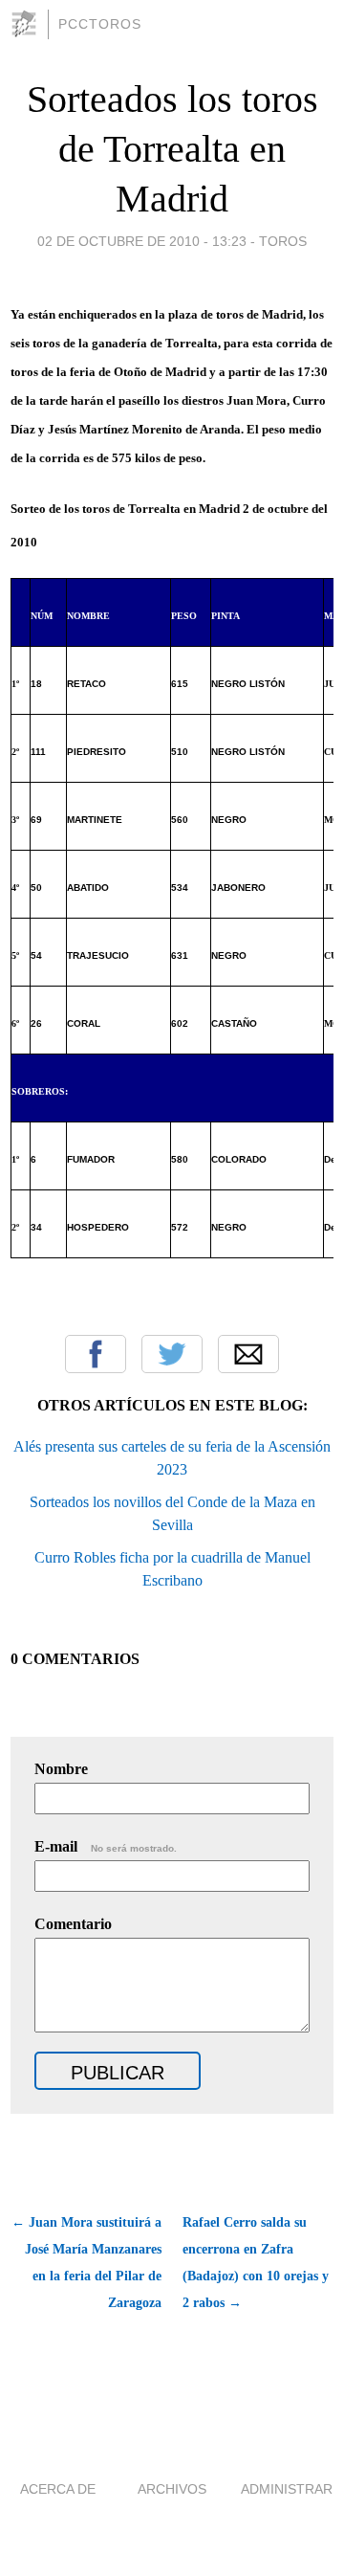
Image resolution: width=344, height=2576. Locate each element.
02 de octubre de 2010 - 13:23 (142, 241)
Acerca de (58, 2489)
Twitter (172, 1354)
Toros (283, 241)
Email (248, 1354)
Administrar (287, 2489)
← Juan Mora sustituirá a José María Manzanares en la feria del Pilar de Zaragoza (86, 2263)
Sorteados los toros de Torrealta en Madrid (172, 149)
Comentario (73, 1924)
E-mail (106, 1846)
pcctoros (100, 24)
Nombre (61, 1769)
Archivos (172, 2489)
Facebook (96, 1354)
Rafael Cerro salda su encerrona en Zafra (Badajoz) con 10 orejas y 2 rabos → (256, 2263)
